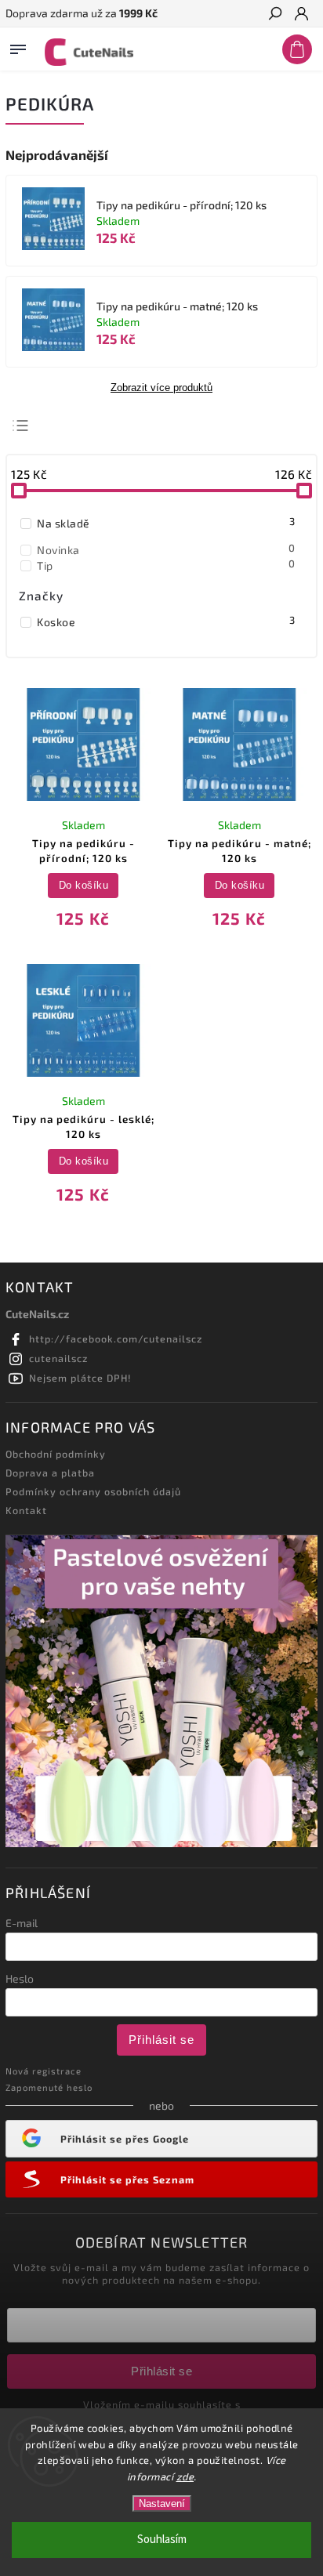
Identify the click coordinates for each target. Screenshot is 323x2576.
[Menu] (18, 46)
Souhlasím (162, 2540)
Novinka (166, 549)
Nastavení (162, 2504)
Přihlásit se (161, 2040)
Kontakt (26, 1510)
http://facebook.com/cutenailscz (116, 1339)
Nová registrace (44, 2071)
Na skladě (166, 523)
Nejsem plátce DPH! (80, 1378)
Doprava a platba (50, 1473)
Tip (166, 565)
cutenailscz (58, 1358)
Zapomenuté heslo (49, 2087)
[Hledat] (274, 15)
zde (185, 2476)
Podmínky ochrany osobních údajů (93, 1491)
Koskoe (166, 621)
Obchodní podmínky (56, 1454)
